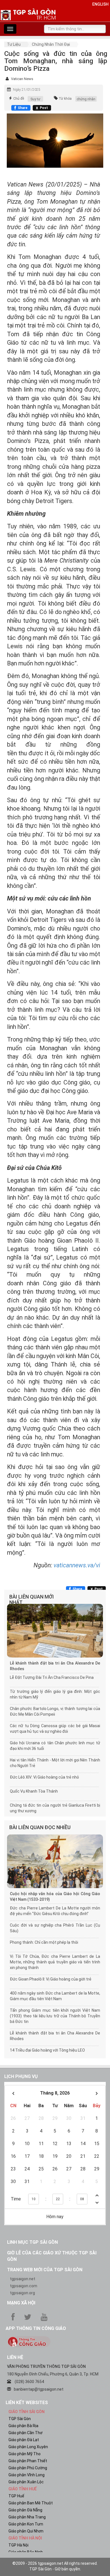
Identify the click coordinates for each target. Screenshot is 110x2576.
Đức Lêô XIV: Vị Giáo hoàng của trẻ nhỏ (44, 1777)
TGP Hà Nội (18, 2545)
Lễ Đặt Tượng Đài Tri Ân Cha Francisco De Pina (52, 1677)
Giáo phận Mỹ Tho (25, 2454)
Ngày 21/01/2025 (27, 90)
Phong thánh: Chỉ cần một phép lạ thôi (44, 1942)
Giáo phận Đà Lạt (24, 2440)
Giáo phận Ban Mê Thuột (31, 2503)
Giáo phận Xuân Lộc (26, 2482)
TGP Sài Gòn (20, 2419)
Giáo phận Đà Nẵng (25, 2510)
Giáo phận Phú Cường (28, 2468)
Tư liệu (14, 44)
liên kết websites (27, 2403)
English (100, 4)
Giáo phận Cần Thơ (26, 2433)
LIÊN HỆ (15, 2357)
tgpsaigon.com (24, 2286)
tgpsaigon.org (22, 2293)
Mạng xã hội (21, 2303)
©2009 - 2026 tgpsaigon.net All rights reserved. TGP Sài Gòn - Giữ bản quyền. (55, 2566)
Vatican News (22, 79)
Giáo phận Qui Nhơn (26, 2531)
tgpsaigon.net (23, 2279)
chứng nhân (86, 99)
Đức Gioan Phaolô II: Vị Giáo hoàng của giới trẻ (51, 1979)
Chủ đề (19, 99)
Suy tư (35, 99)
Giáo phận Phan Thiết (28, 2461)
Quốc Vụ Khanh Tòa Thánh (34, 1791)
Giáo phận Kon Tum (26, 2524)
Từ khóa (65, 99)
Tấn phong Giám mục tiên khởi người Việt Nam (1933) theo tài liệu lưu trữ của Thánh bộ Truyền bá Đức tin (55, 2016)
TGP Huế (16, 2496)
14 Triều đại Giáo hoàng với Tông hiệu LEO (47, 2050)
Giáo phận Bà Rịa (23, 2426)
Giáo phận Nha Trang (27, 2517)
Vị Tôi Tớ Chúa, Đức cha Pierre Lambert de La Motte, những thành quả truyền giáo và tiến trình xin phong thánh (55, 1962)
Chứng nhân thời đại (51, 44)
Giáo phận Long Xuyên (28, 2447)
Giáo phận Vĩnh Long (27, 2475)
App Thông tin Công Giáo (36, 2328)
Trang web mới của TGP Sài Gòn (45, 2270)
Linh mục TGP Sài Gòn (32, 2242)
